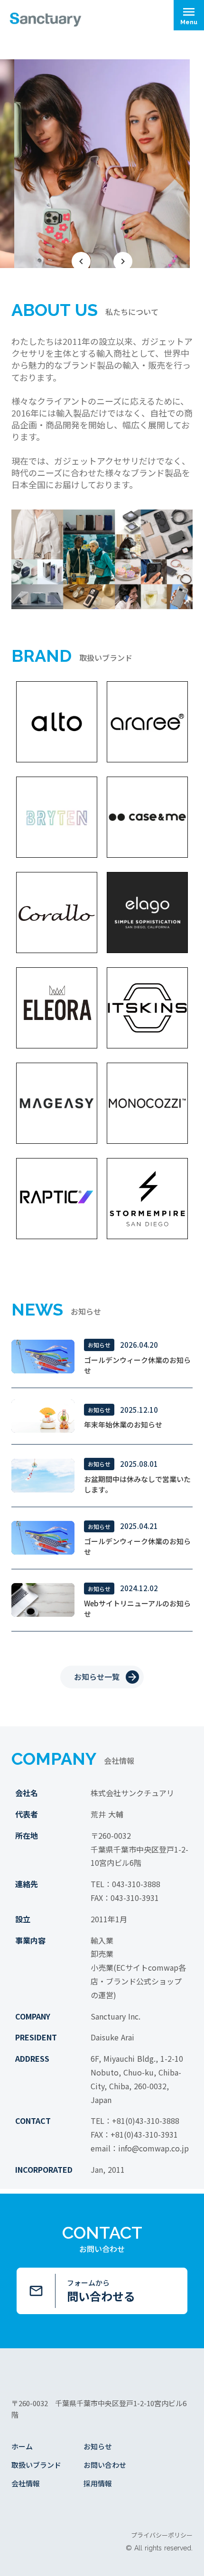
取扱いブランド (36, 2465)
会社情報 (26, 2483)
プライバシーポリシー (162, 2535)
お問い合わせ (105, 2465)
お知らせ (98, 2446)
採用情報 (98, 2483)
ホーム (22, 2446)
